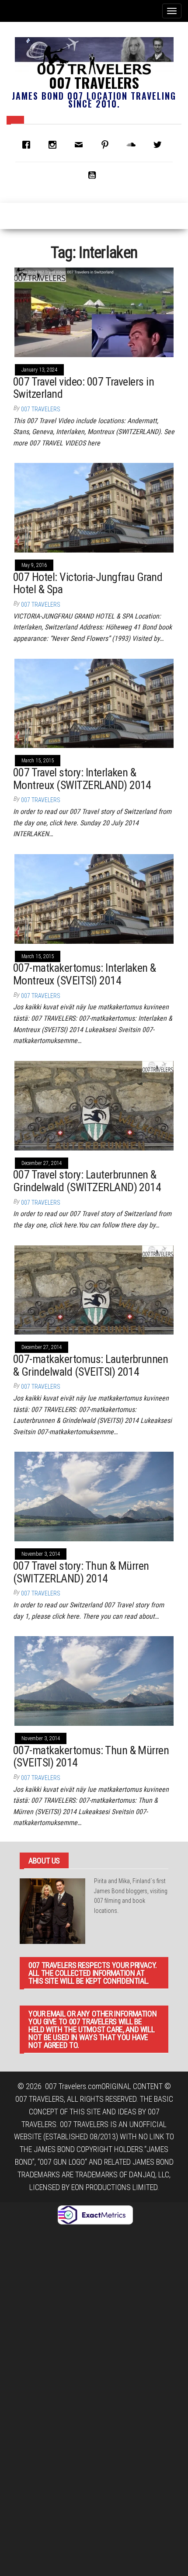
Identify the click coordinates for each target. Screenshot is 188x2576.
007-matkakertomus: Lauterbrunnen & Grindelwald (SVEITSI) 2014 (91, 1365)
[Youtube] (94, 175)
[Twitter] (160, 145)
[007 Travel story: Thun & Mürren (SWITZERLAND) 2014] (94, 1496)
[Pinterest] (107, 145)
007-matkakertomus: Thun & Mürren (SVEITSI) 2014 (91, 1757)
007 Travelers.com (73, 2086)
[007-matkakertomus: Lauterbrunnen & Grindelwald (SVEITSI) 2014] (94, 1289)
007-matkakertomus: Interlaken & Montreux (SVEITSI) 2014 (85, 974)
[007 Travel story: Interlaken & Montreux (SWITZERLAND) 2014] (94, 703)
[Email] (81, 145)
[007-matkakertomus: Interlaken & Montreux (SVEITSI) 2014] (94, 898)
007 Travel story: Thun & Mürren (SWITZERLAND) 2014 (81, 1572)
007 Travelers (94, 82)
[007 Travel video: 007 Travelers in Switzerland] (94, 311)
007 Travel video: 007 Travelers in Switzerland (84, 388)
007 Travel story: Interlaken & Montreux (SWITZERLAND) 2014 (82, 779)
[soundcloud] (133, 145)
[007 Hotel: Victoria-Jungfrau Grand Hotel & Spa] (94, 507)
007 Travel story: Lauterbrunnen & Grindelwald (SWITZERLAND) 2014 (87, 1181)
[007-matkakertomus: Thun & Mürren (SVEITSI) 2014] (94, 1680)
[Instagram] (55, 145)
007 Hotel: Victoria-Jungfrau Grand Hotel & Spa (88, 583)
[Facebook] (28, 145)
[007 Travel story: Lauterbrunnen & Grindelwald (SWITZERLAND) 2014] (94, 1105)
